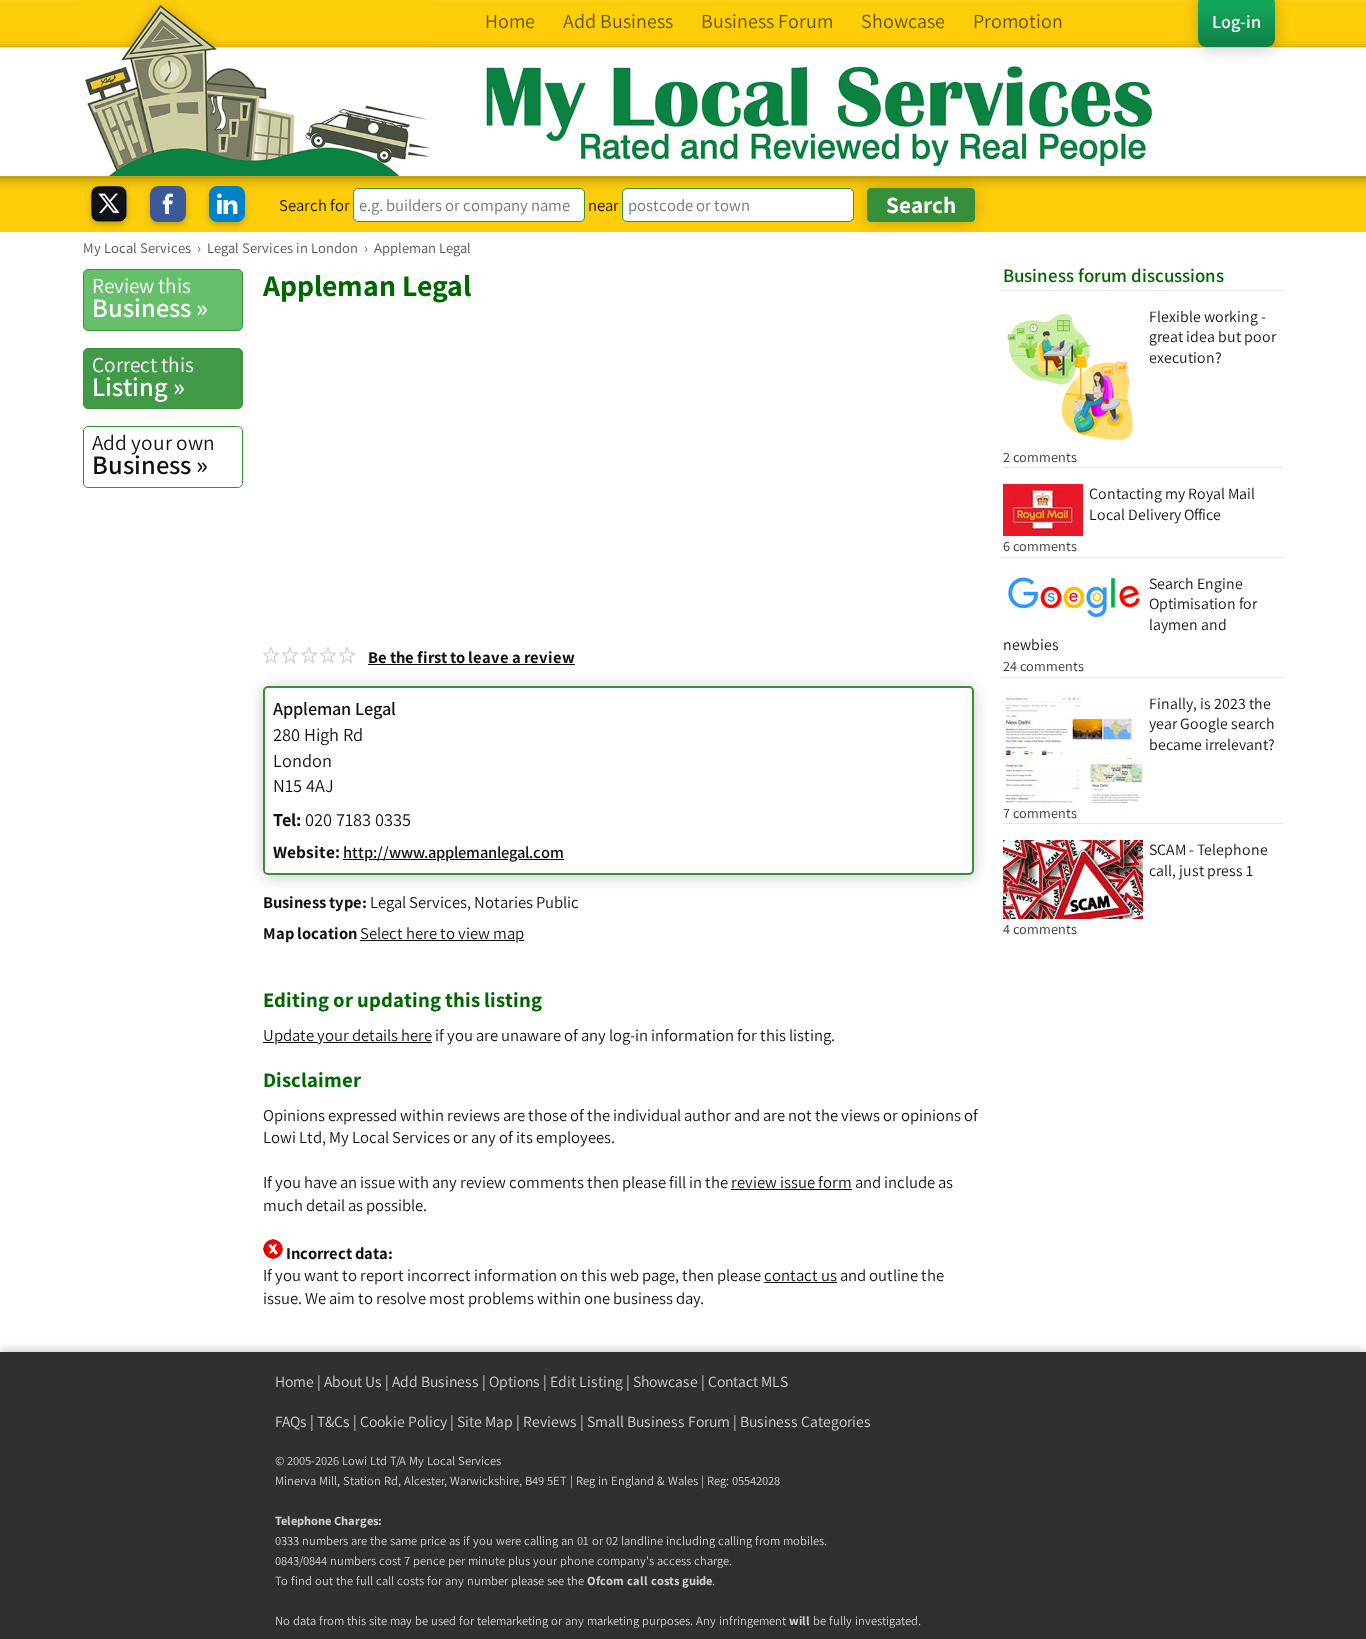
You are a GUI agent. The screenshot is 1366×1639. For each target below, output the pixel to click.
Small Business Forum (658, 1421)
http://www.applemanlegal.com (453, 852)
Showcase (665, 1381)
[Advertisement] (623, 454)
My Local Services (455, 1460)
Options (514, 1381)
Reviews (550, 1421)
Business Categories (805, 1421)
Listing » (143, 377)
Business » (150, 298)
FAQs (291, 1421)
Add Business (435, 1381)
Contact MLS (748, 1381)
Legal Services (418, 902)
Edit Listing (586, 1381)
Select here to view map (442, 933)
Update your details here (347, 1035)
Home (294, 1381)
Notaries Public (526, 902)
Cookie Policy (403, 1421)
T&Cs (333, 1421)
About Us (353, 1381)
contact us (800, 1275)
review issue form (791, 1182)
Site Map (485, 1421)
